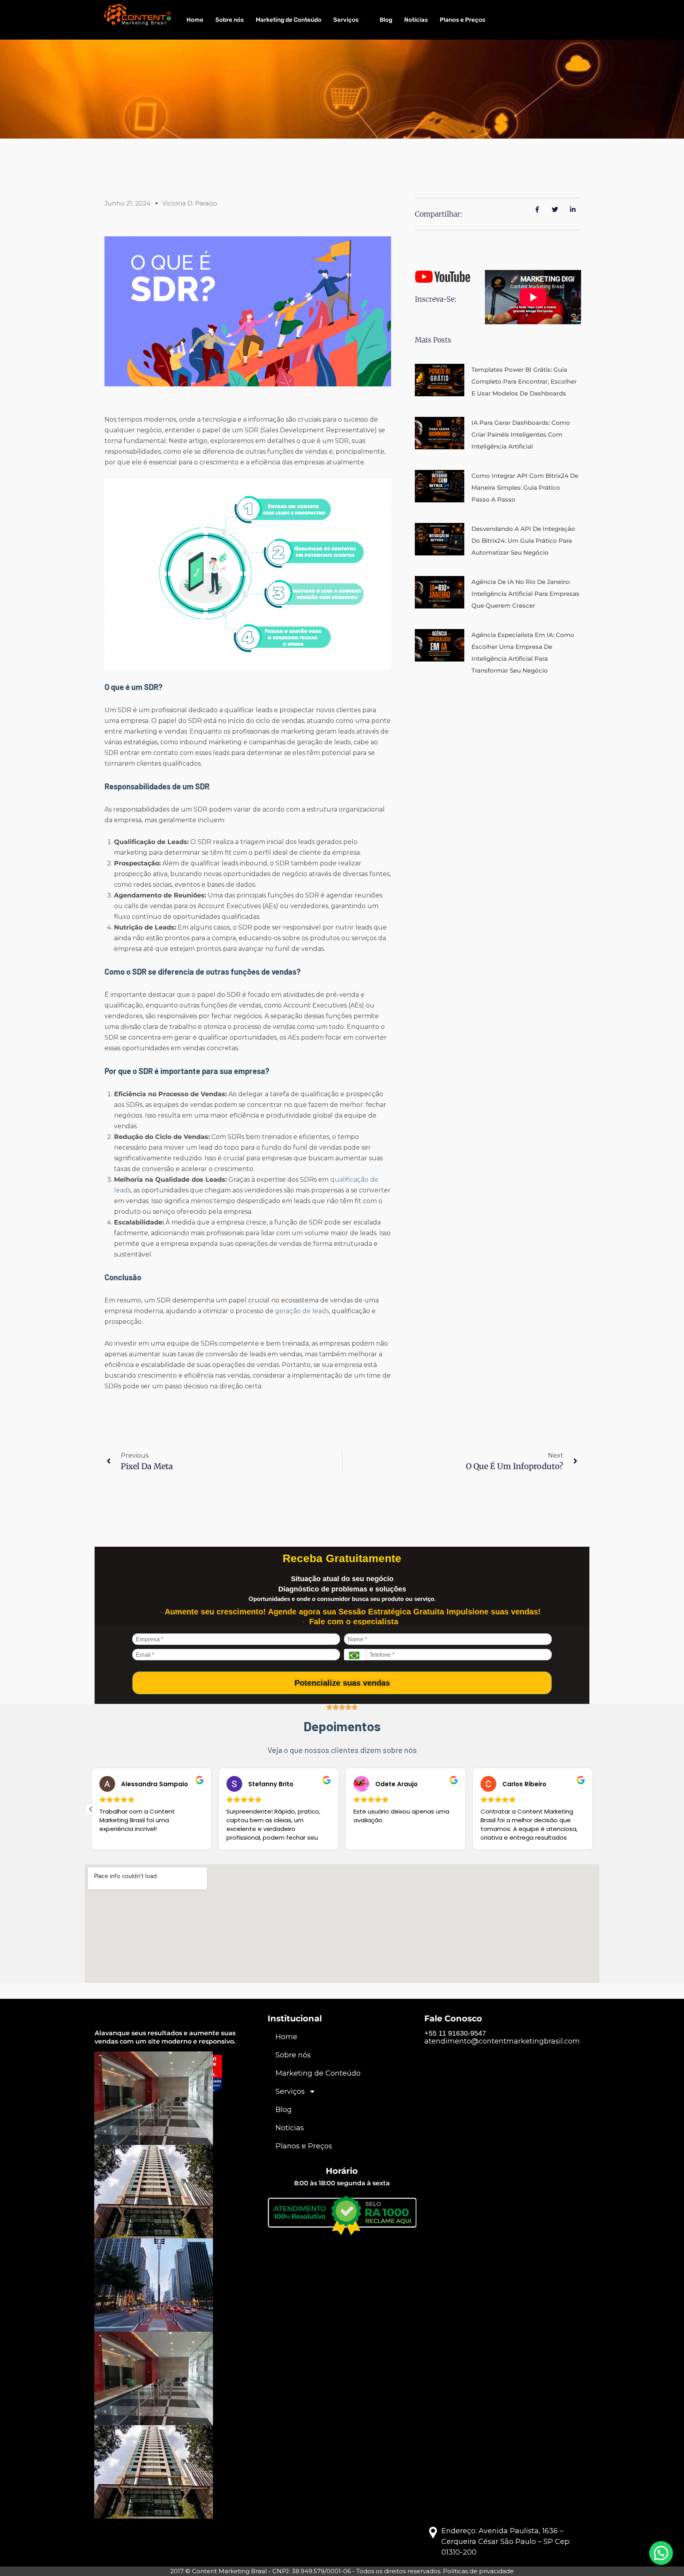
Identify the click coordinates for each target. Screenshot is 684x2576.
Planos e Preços (463, 20)
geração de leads (302, 1311)
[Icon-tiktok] (192, 2134)
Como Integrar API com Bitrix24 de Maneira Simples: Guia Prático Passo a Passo (525, 488)
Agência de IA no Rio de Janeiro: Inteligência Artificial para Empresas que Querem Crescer (525, 594)
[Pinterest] (156, 2134)
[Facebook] (103, 2134)
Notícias (416, 20)
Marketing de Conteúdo (289, 20)
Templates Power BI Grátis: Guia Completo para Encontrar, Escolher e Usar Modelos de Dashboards (524, 381)
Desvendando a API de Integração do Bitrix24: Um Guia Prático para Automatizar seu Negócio (523, 541)
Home (195, 20)
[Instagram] (120, 2134)
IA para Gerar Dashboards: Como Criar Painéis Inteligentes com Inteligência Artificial (521, 434)
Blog (386, 20)
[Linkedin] (138, 2134)
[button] (593, 1809)
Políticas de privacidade (478, 2571)
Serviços (346, 20)
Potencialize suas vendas (342, 1683)
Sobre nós (230, 20)
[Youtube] (174, 2134)
